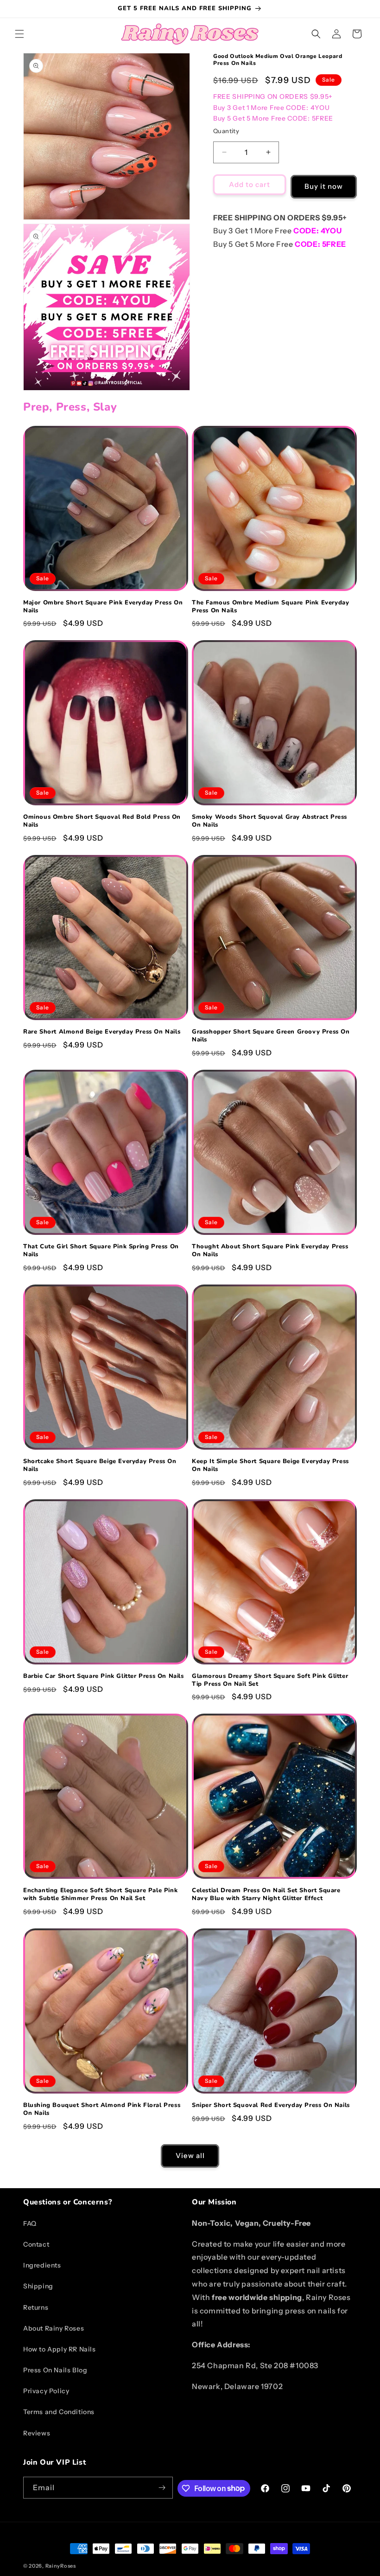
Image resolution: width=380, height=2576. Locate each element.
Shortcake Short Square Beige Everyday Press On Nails (100, 1465)
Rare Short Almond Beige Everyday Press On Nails (102, 1032)
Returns (36, 2307)
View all (190, 2155)
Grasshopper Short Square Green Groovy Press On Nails (271, 1036)
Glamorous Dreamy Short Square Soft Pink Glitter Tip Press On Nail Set (270, 1680)
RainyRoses (61, 2566)
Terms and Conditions (59, 2412)
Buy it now (324, 186)
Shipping (38, 2286)
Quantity (226, 131)
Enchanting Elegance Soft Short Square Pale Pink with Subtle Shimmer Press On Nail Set (100, 1895)
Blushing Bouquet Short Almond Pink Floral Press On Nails (102, 2109)
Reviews (37, 2433)
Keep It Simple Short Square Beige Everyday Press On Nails (270, 1465)
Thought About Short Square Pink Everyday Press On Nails (270, 1251)
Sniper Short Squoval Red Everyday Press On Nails (271, 2105)
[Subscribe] (162, 2488)
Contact (36, 2244)
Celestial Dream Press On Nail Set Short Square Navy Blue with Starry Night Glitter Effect (266, 1895)
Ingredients (42, 2265)
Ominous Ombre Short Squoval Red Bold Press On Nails (102, 821)
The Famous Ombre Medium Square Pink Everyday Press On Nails (270, 607)
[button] (19, 34)
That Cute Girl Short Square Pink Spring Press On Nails (101, 1251)
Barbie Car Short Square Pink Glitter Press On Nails (104, 1676)
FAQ (30, 2223)
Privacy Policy (46, 2391)
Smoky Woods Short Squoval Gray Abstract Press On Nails (269, 821)
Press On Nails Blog (55, 2370)
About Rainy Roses (54, 2328)
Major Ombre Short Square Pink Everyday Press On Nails (103, 607)
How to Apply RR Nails (60, 2349)
